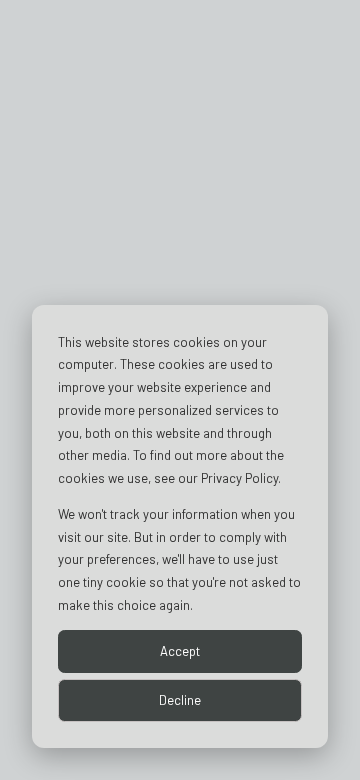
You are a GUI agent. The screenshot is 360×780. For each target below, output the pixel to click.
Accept (180, 651)
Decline (180, 700)
